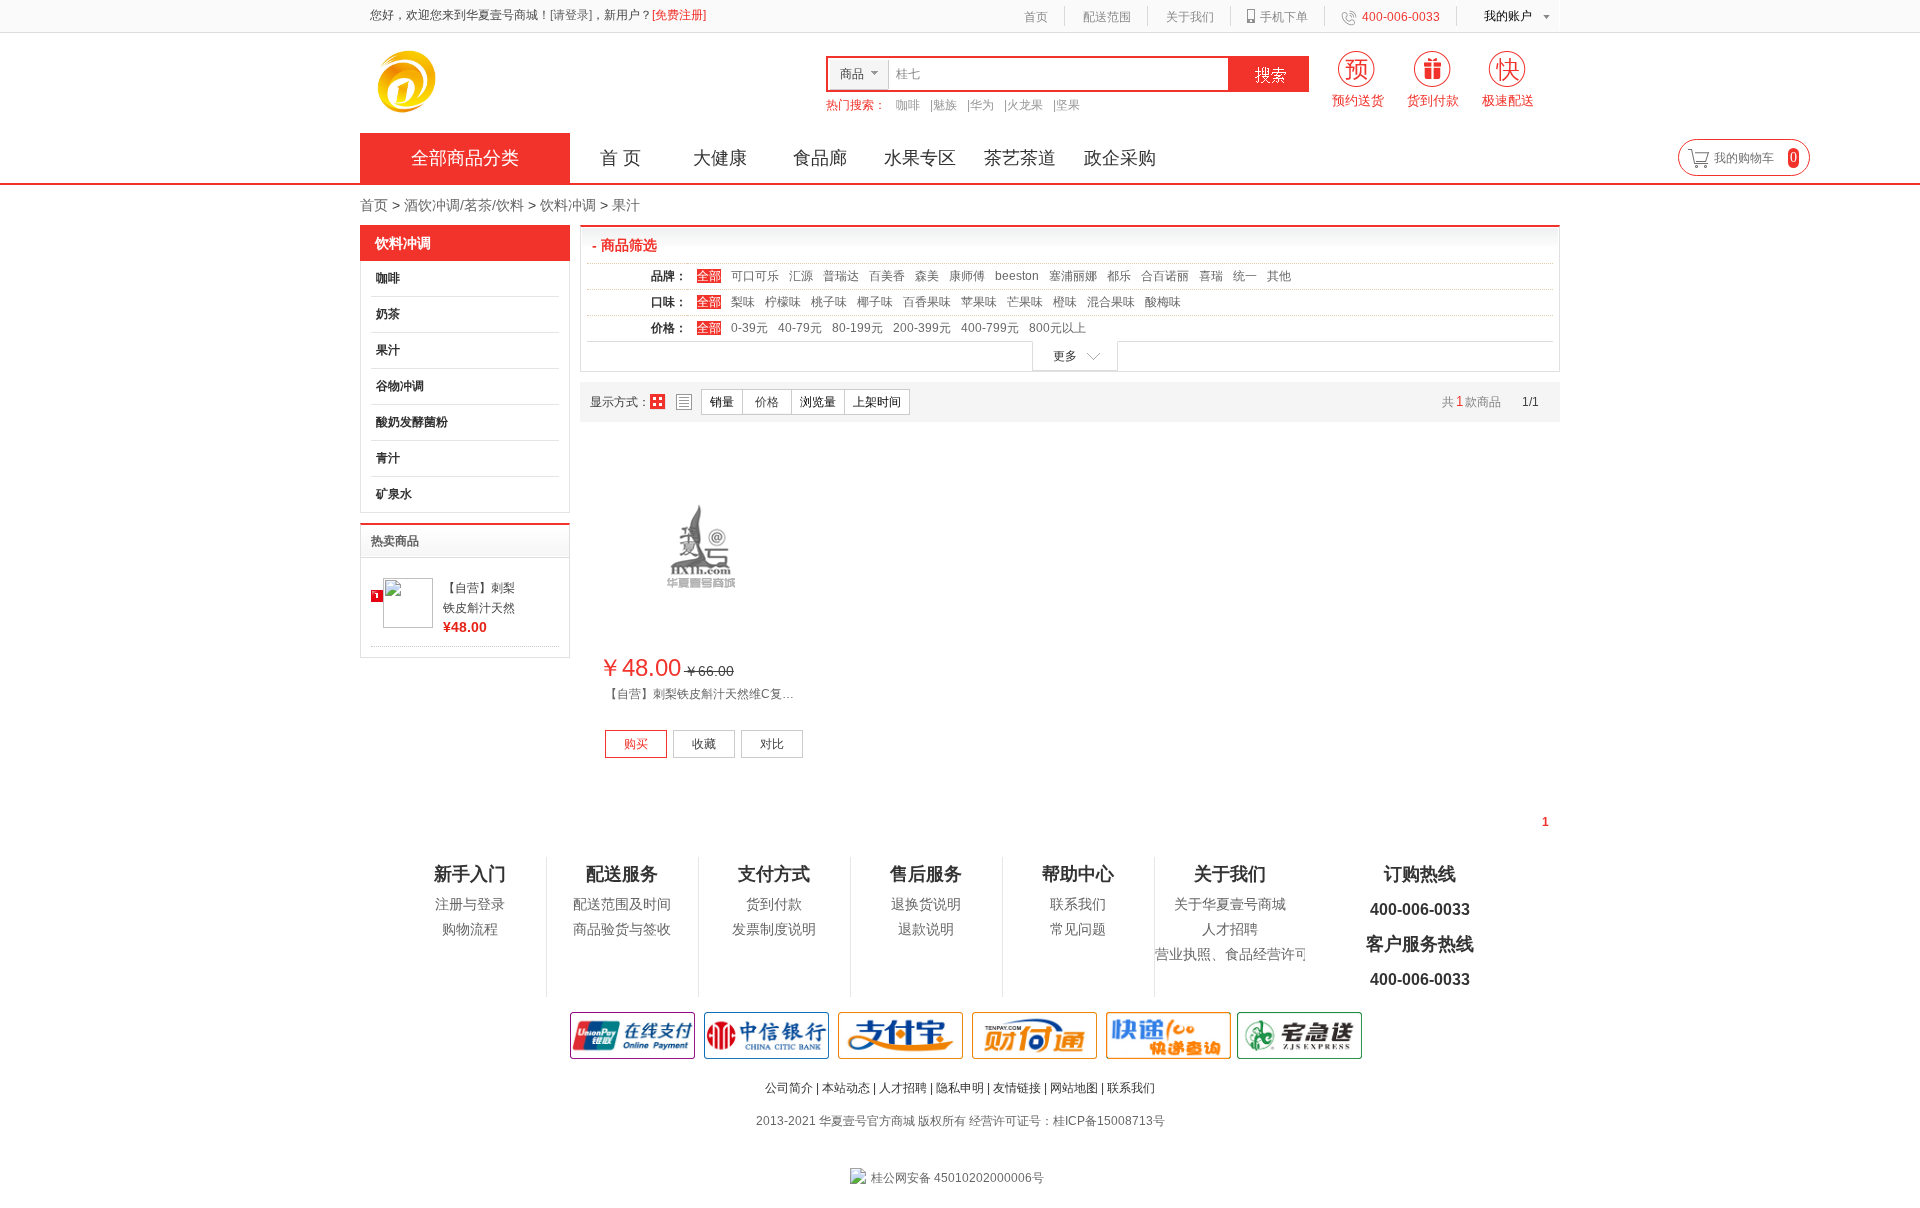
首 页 (620, 158)
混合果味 (1111, 302)
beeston (1017, 276)
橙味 (1065, 302)
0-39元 (749, 328)
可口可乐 (755, 276)
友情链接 (1017, 1088)
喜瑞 (1211, 276)
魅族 (945, 105)
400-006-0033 (1401, 17)
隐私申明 (960, 1088)
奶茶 (388, 314)
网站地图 (1074, 1088)
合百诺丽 (1165, 276)
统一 (1245, 276)
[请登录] (571, 15)
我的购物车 (1744, 158)
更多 (1065, 356)
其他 (1279, 276)
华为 (982, 105)
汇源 (801, 276)
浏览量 (818, 402)
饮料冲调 (568, 205)
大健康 (720, 158)
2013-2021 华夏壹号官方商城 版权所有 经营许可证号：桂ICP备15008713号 (960, 1121)
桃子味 (829, 302)
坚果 (1068, 105)
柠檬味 (783, 302)
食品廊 (820, 158)
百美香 (887, 276)
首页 (1036, 17)
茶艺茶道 (1020, 158)
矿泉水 (394, 494)
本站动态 (846, 1088)
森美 (927, 276)
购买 (636, 744)
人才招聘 (1230, 929)
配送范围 (1107, 17)
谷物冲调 (400, 386)
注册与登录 (470, 904)
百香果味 (927, 302)
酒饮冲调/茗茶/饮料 (464, 205)
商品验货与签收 (622, 929)
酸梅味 (1163, 302)
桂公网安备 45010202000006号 (957, 1178)
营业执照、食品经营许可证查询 (1253, 954)
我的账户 (1508, 16)
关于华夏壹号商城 (1230, 904)
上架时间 (877, 402)
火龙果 (1025, 105)
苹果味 (979, 302)
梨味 (743, 302)
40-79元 (800, 328)
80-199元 (857, 328)
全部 (709, 276)
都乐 (1119, 276)
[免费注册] (679, 15)
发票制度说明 (774, 929)
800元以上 (1057, 328)
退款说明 (926, 929)
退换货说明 (926, 904)
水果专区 (920, 158)
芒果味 (1025, 302)
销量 (722, 402)
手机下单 (1284, 17)
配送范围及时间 (622, 904)
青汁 (388, 458)
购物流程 (470, 929)
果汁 (626, 205)
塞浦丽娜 (1073, 276)
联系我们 (1078, 904)
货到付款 (774, 904)
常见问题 (1078, 929)
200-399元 (922, 328)
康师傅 (967, 276)
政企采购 (1120, 158)
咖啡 (908, 105)
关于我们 (1190, 17)
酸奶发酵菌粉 (412, 422)
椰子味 (875, 302)
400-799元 (990, 328)
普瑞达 (841, 276)
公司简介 (789, 1088)
